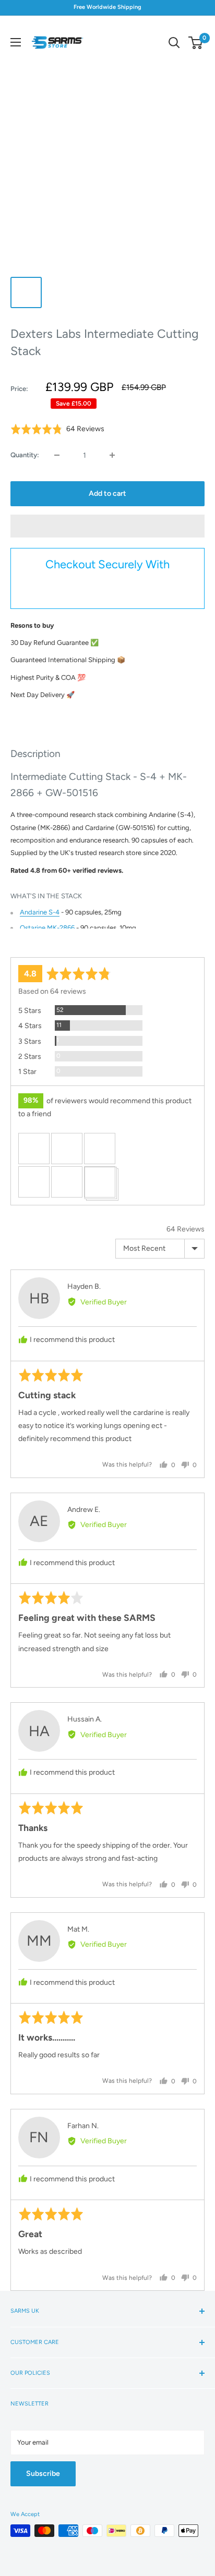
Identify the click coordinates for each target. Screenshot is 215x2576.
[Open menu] (16, 42)
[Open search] (174, 43)
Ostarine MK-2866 (47, 928)
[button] (107, 526)
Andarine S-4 (40, 912)
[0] (196, 43)
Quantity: (25, 455)
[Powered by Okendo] (37, 945)
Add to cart (107, 493)
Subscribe (43, 2474)
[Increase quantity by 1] (112, 455)
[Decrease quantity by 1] (57, 455)
